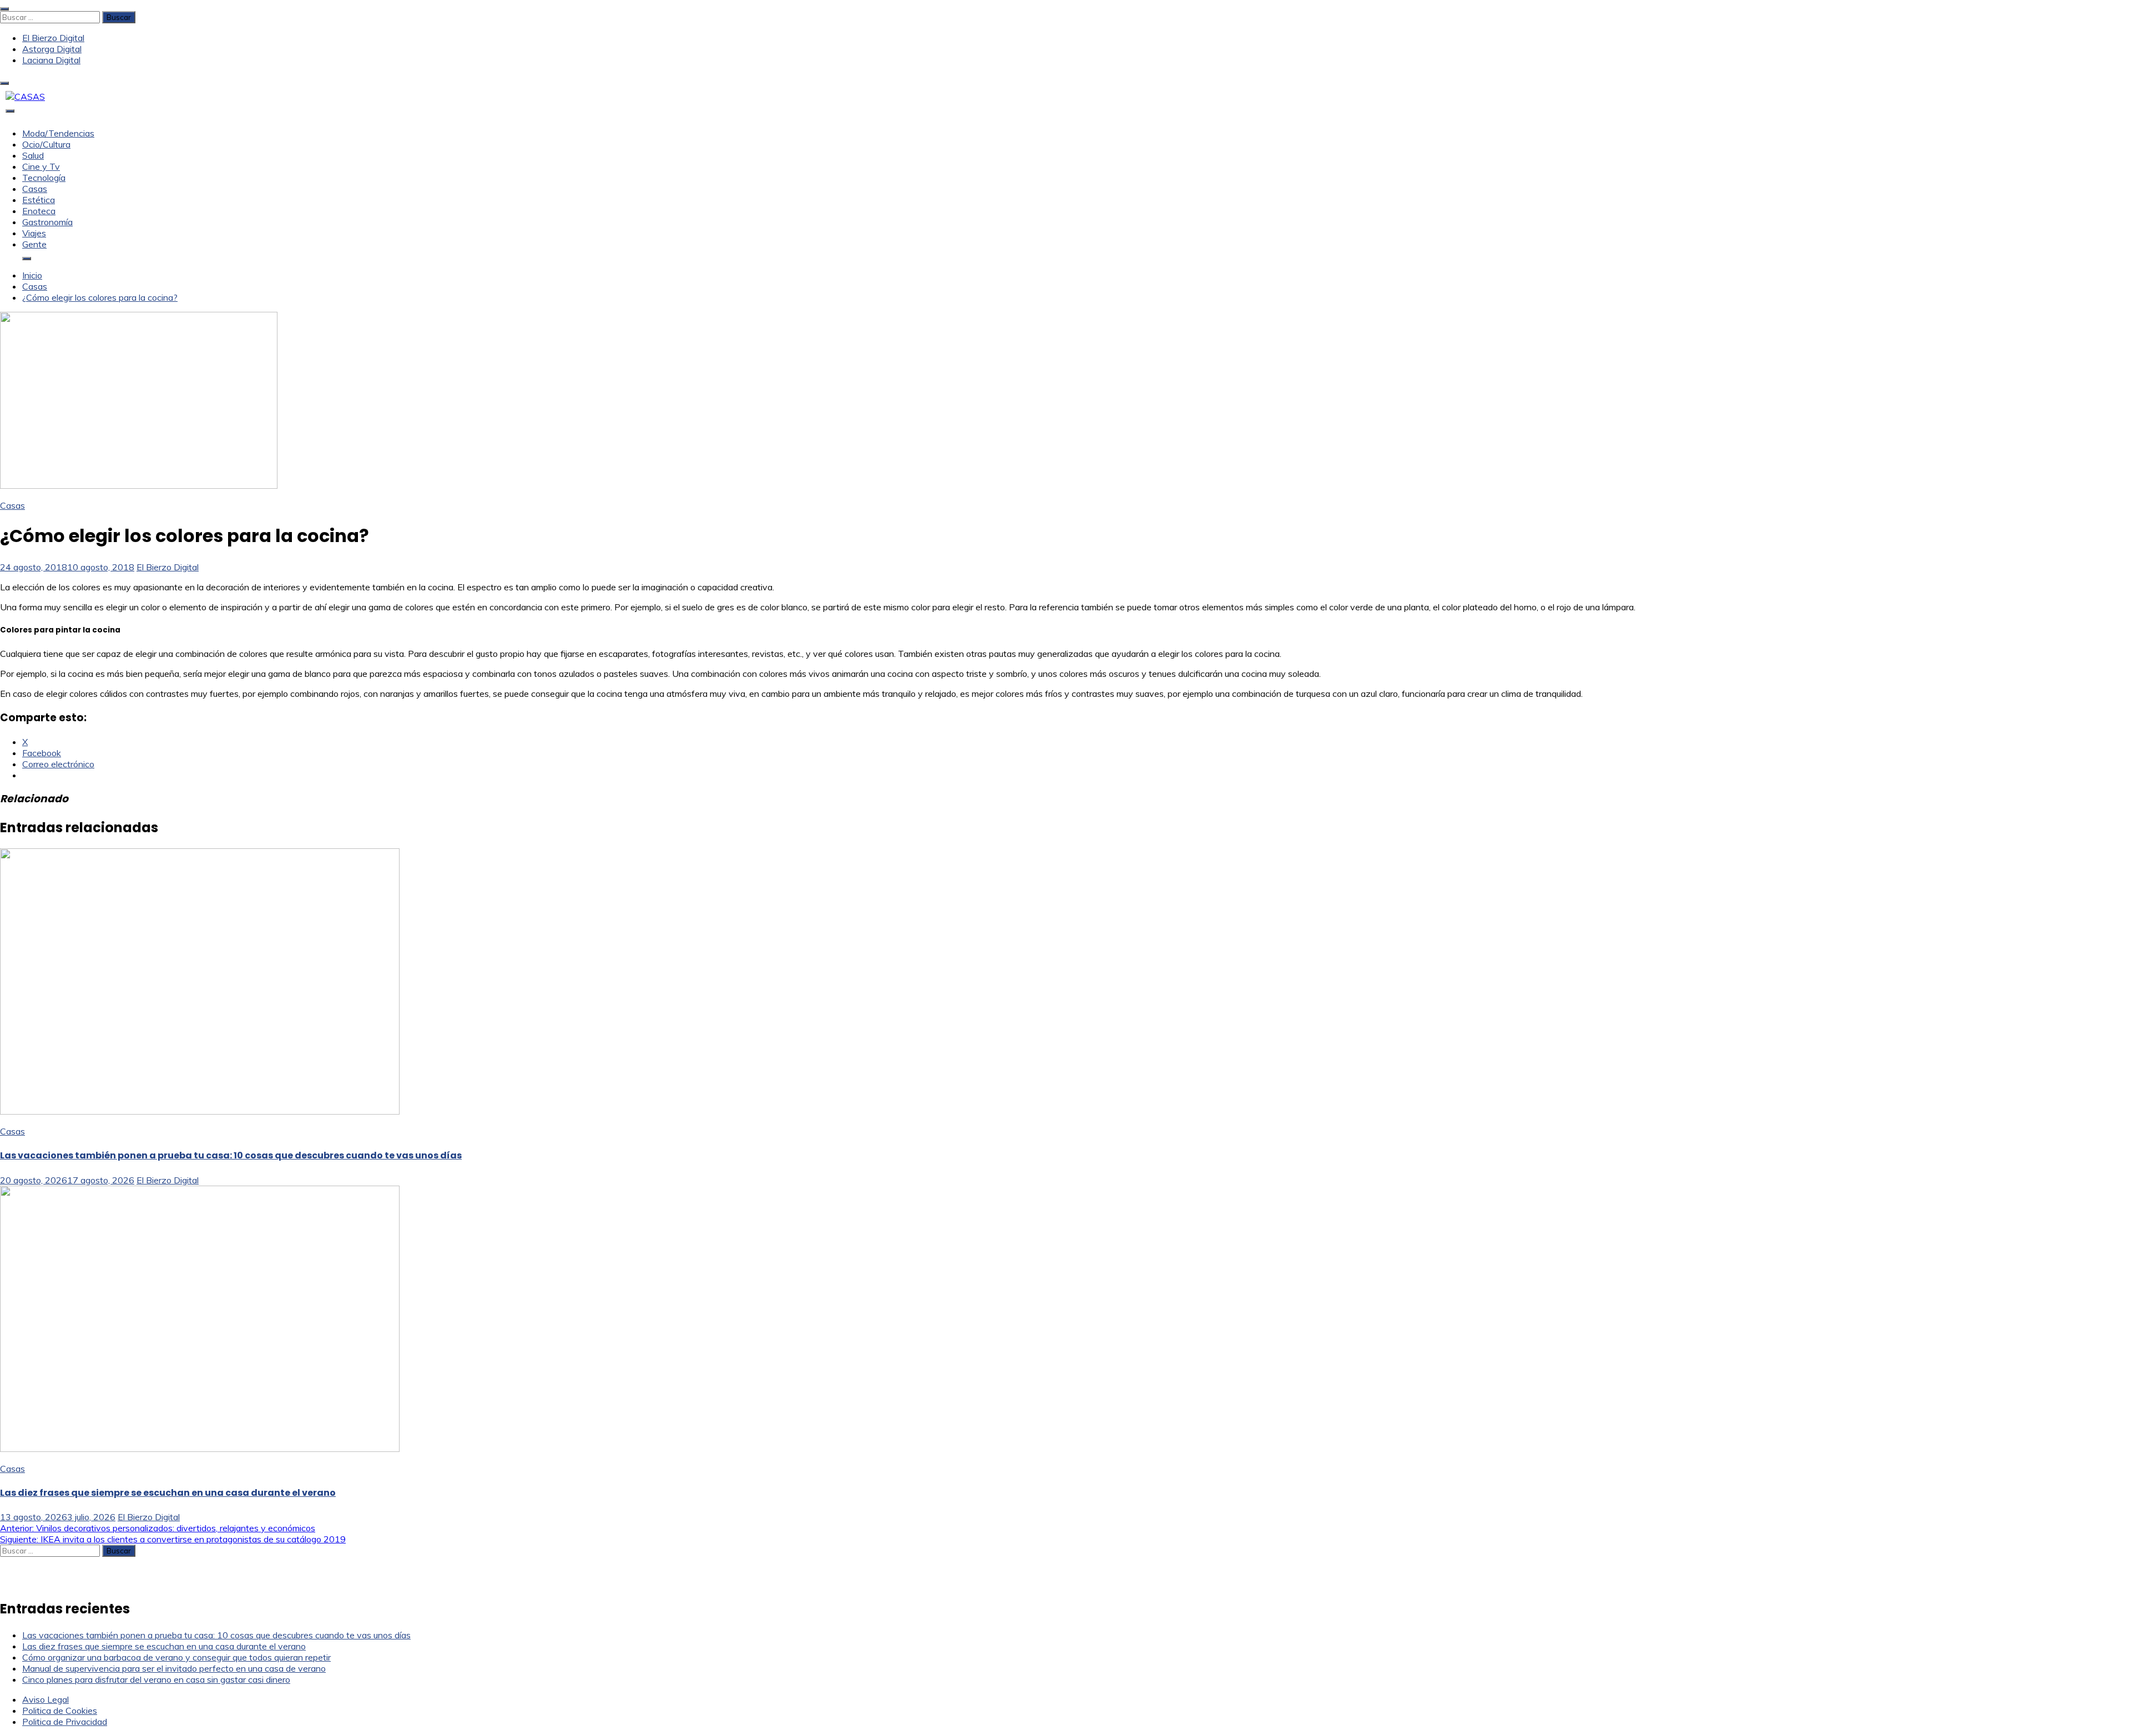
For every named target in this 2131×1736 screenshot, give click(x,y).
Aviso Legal (46, 1699)
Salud (33, 155)
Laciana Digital (51, 60)
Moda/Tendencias (58, 133)
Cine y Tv (41, 166)
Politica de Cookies (60, 1710)
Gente (34, 244)
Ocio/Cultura (46, 144)
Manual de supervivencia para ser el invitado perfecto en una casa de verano (174, 1668)
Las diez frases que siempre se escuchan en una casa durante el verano (168, 1493)
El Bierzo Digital (53, 38)
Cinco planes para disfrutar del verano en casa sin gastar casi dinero (156, 1679)
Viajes (34, 233)
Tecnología (44, 178)
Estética (39, 200)
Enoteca (39, 211)
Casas (35, 189)
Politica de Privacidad (65, 1722)
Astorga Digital (52, 49)
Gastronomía (47, 222)
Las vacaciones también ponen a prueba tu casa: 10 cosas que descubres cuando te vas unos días (231, 1155)
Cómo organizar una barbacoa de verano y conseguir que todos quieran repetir (176, 1657)
